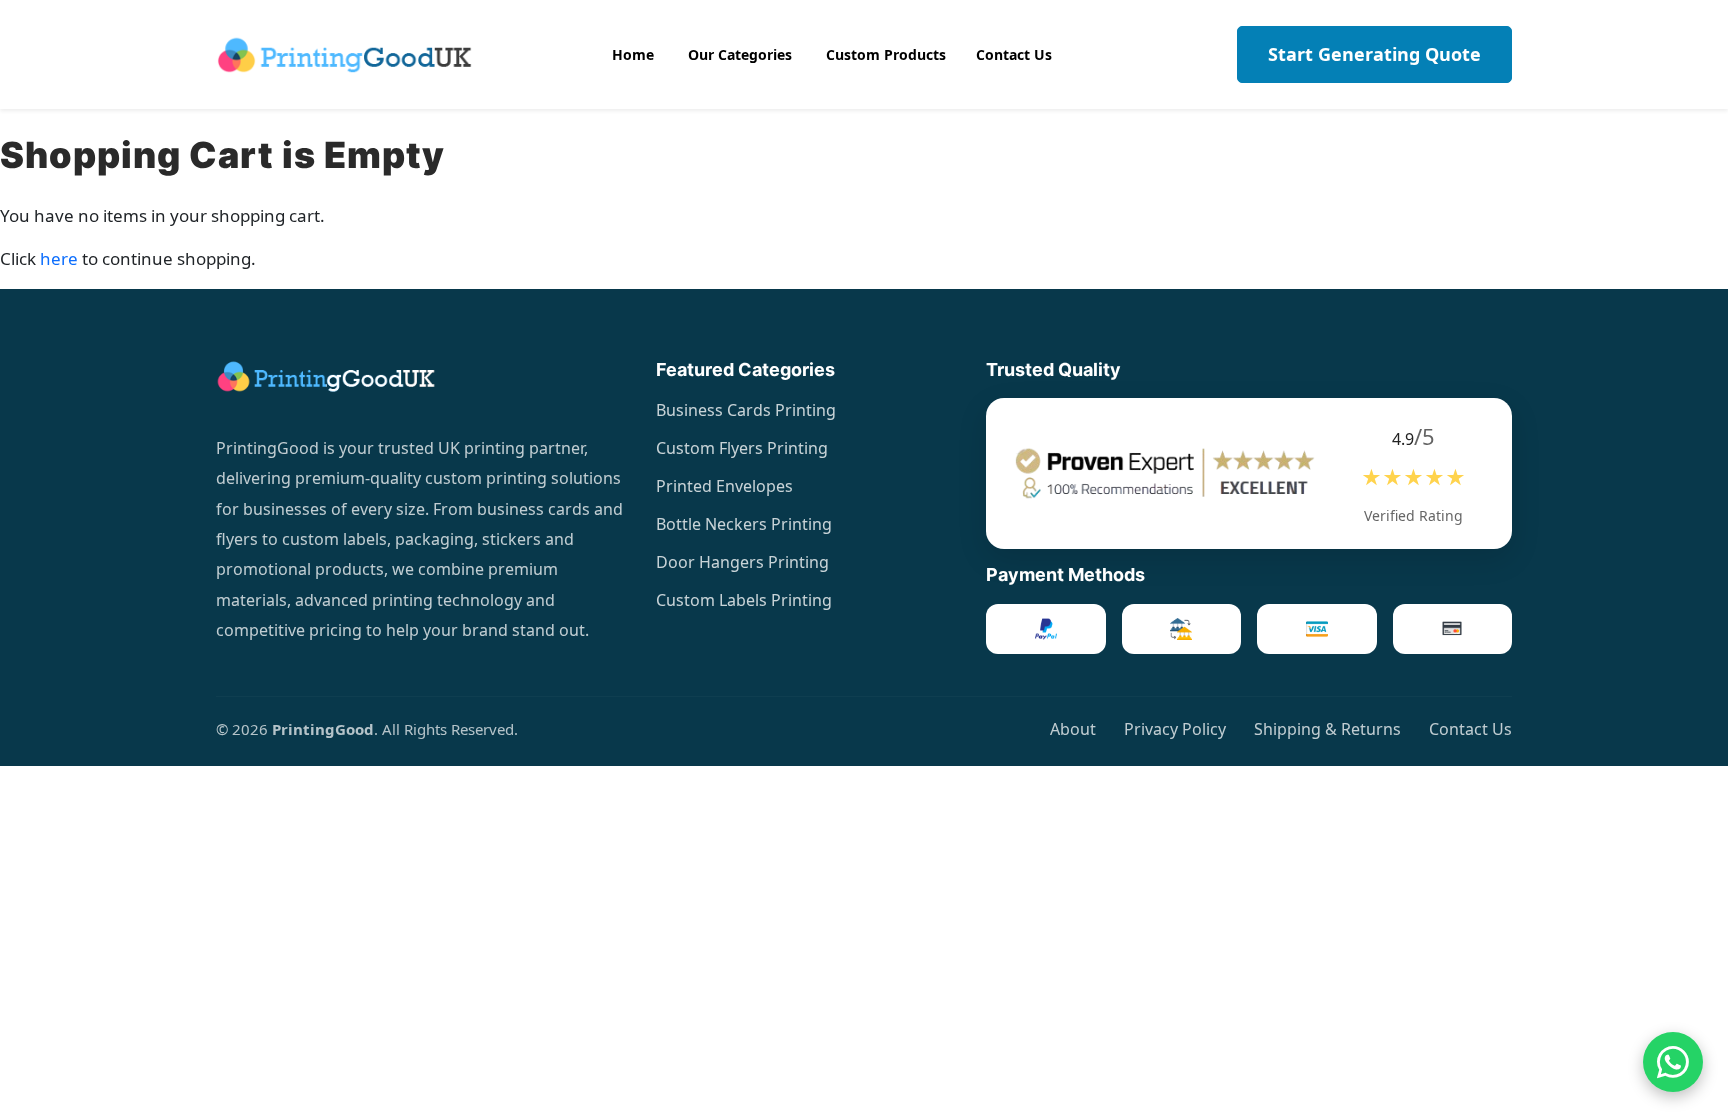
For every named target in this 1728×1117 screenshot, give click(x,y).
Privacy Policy (1175, 729)
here (59, 258)
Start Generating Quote (1374, 54)
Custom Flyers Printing (742, 448)
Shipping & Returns (1327, 729)
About (1073, 729)
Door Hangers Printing (742, 562)
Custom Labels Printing (744, 600)
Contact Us (1470, 729)
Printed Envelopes (724, 486)
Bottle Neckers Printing (744, 524)
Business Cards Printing (746, 410)
